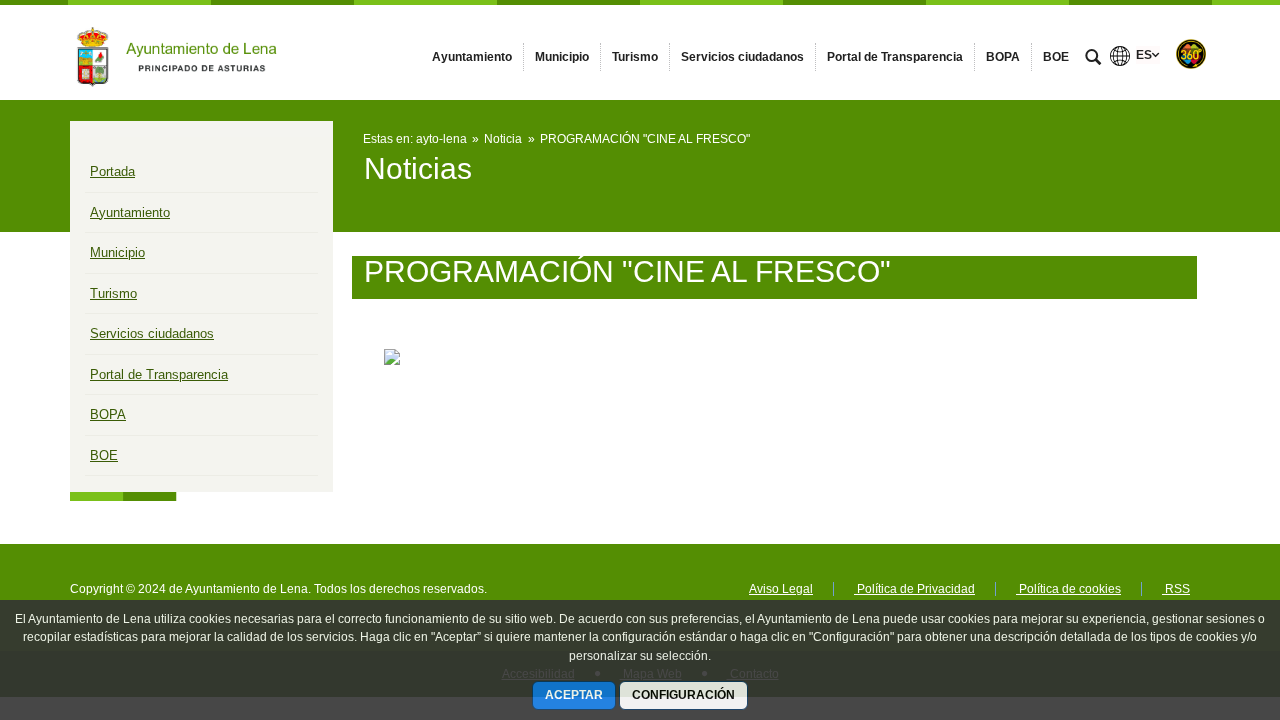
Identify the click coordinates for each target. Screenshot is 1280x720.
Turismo (113, 293)
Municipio (117, 252)
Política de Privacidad (914, 589)
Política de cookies (1068, 589)
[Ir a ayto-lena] (180, 52)
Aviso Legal (781, 589)
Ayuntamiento (130, 212)
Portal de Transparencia (159, 374)
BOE (104, 455)
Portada (112, 171)
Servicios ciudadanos (152, 333)
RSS (1176, 589)
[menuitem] (472, 57)
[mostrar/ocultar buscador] (1093, 59)
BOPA (108, 414)
